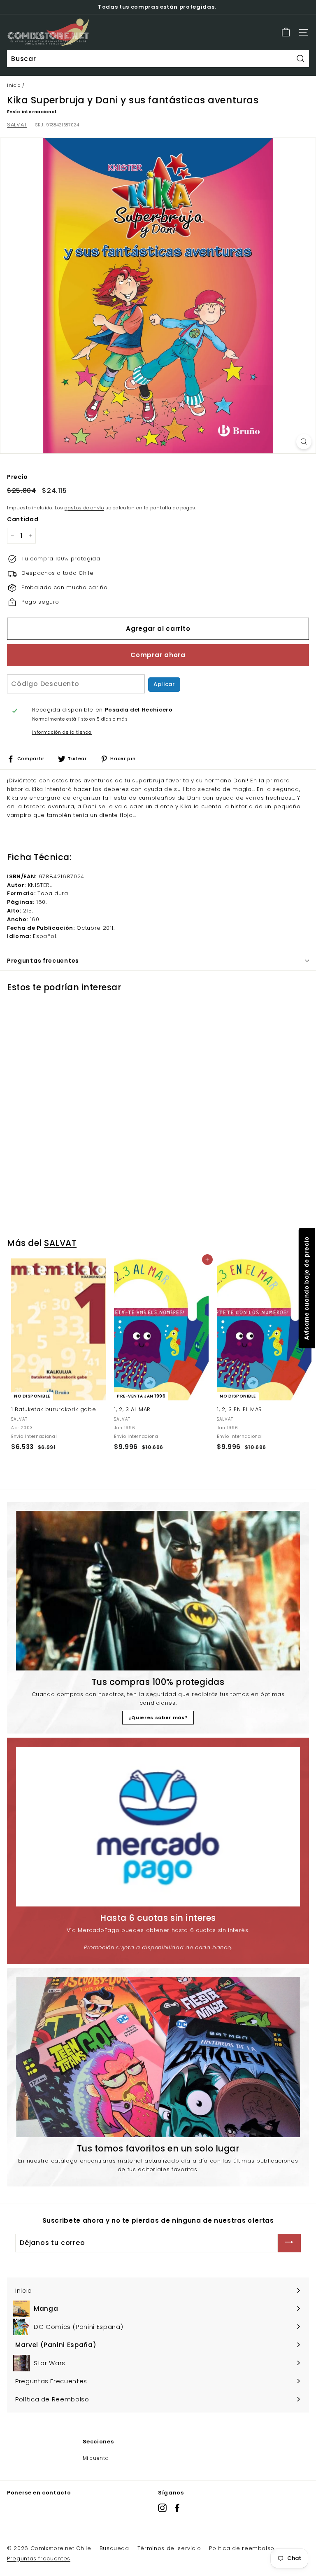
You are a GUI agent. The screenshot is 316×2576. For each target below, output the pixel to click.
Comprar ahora (158, 655)
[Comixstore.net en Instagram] (162, 2508)
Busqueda (114, 2548)
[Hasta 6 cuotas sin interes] (158, 1827)
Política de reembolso (242, 2548)
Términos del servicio (169, 2548)
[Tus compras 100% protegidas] (158, 1591)
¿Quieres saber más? (158, 1717)
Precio (17, 477)
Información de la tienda (62, 732)
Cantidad (23, 519)
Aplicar (164, 684)
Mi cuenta (96, 2458)
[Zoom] (304, 442)
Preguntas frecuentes (39, 2558)
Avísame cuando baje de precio (306, 1288)
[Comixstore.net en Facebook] (177, 2508)
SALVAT (17, 125)
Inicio (14, 85)
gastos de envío (84, 508)
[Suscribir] (289, 2243)
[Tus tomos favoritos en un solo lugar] (158, 2057)
